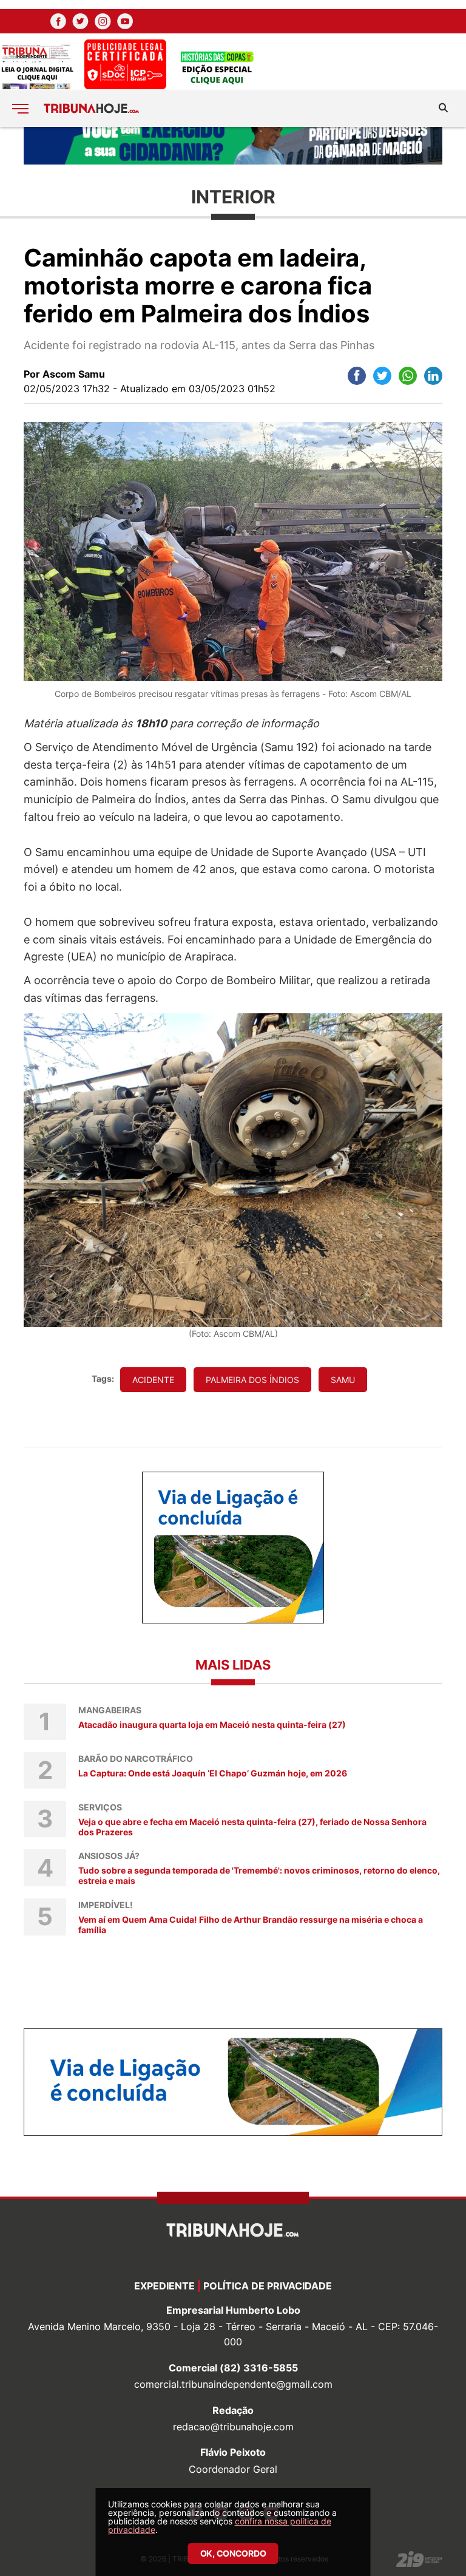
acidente (153, 1380)
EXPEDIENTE (164, 2286)
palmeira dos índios (252, 1380)
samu (343, 1380)
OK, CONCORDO (233, 2553)
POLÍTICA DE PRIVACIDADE (268, 2286)
